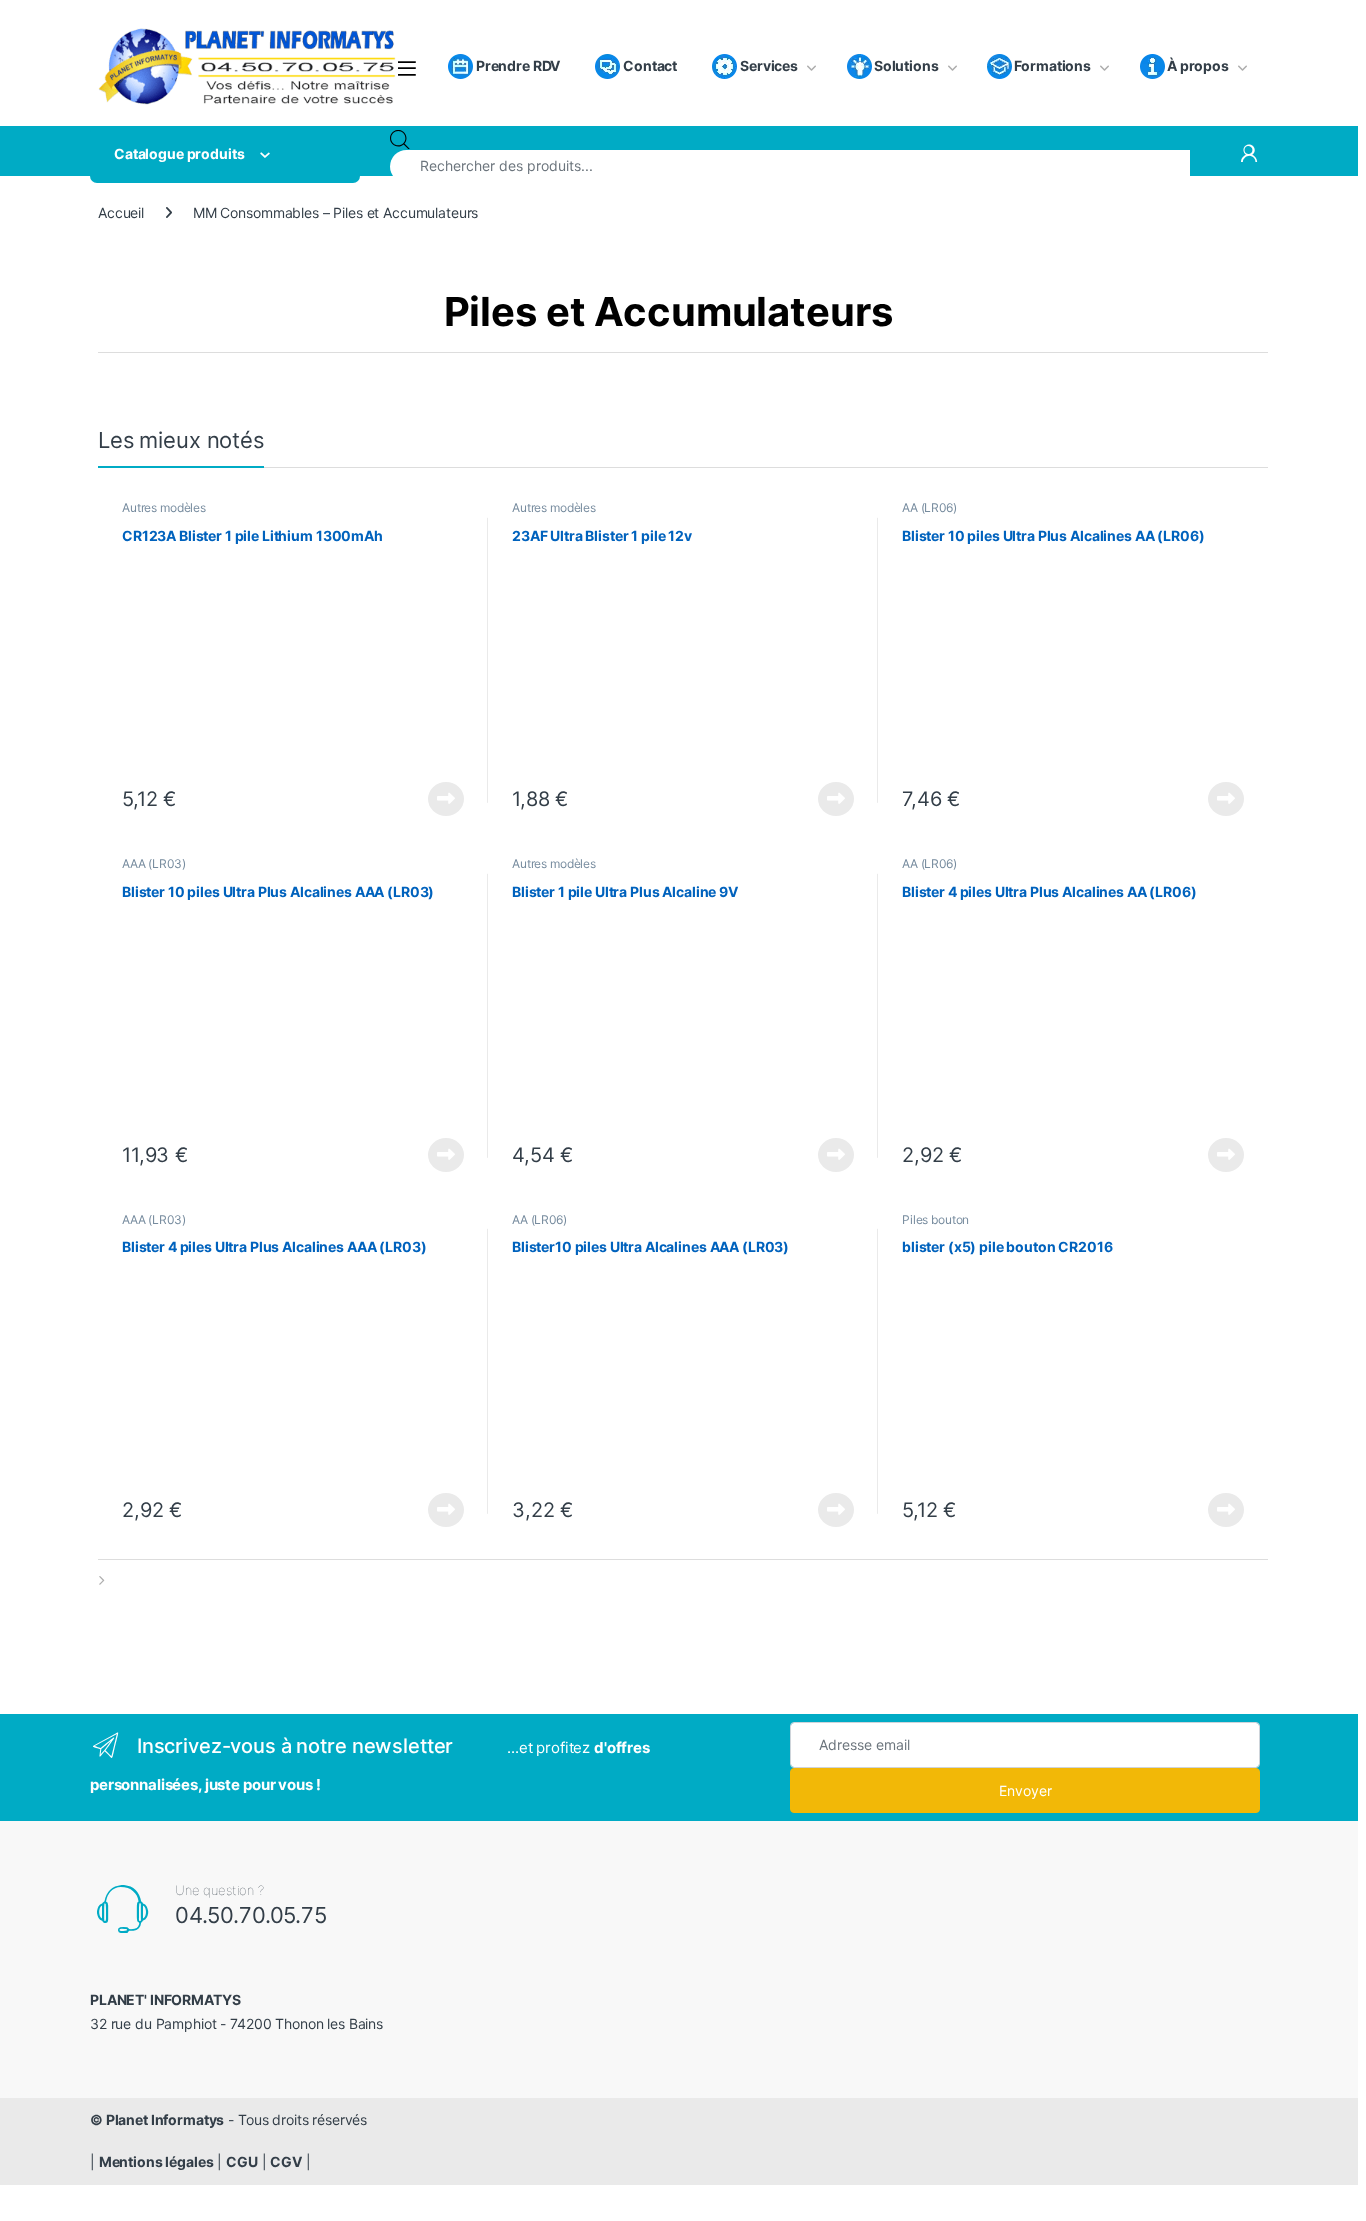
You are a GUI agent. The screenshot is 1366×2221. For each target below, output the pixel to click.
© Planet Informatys (157, 2119)
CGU (242, 2161)
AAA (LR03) (154, 863)
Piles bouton (935, 1219)
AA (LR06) (929, 507)
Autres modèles (164, 507)
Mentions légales (156, 2161)
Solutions (906, 65)
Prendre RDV (516, 65)
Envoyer (1025, 1790)
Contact (648, 65)
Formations (1052, 65)
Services (767, 65)
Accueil (121, 212)
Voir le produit (441, 799)
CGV (286, 2161)
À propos (1198, 65)
